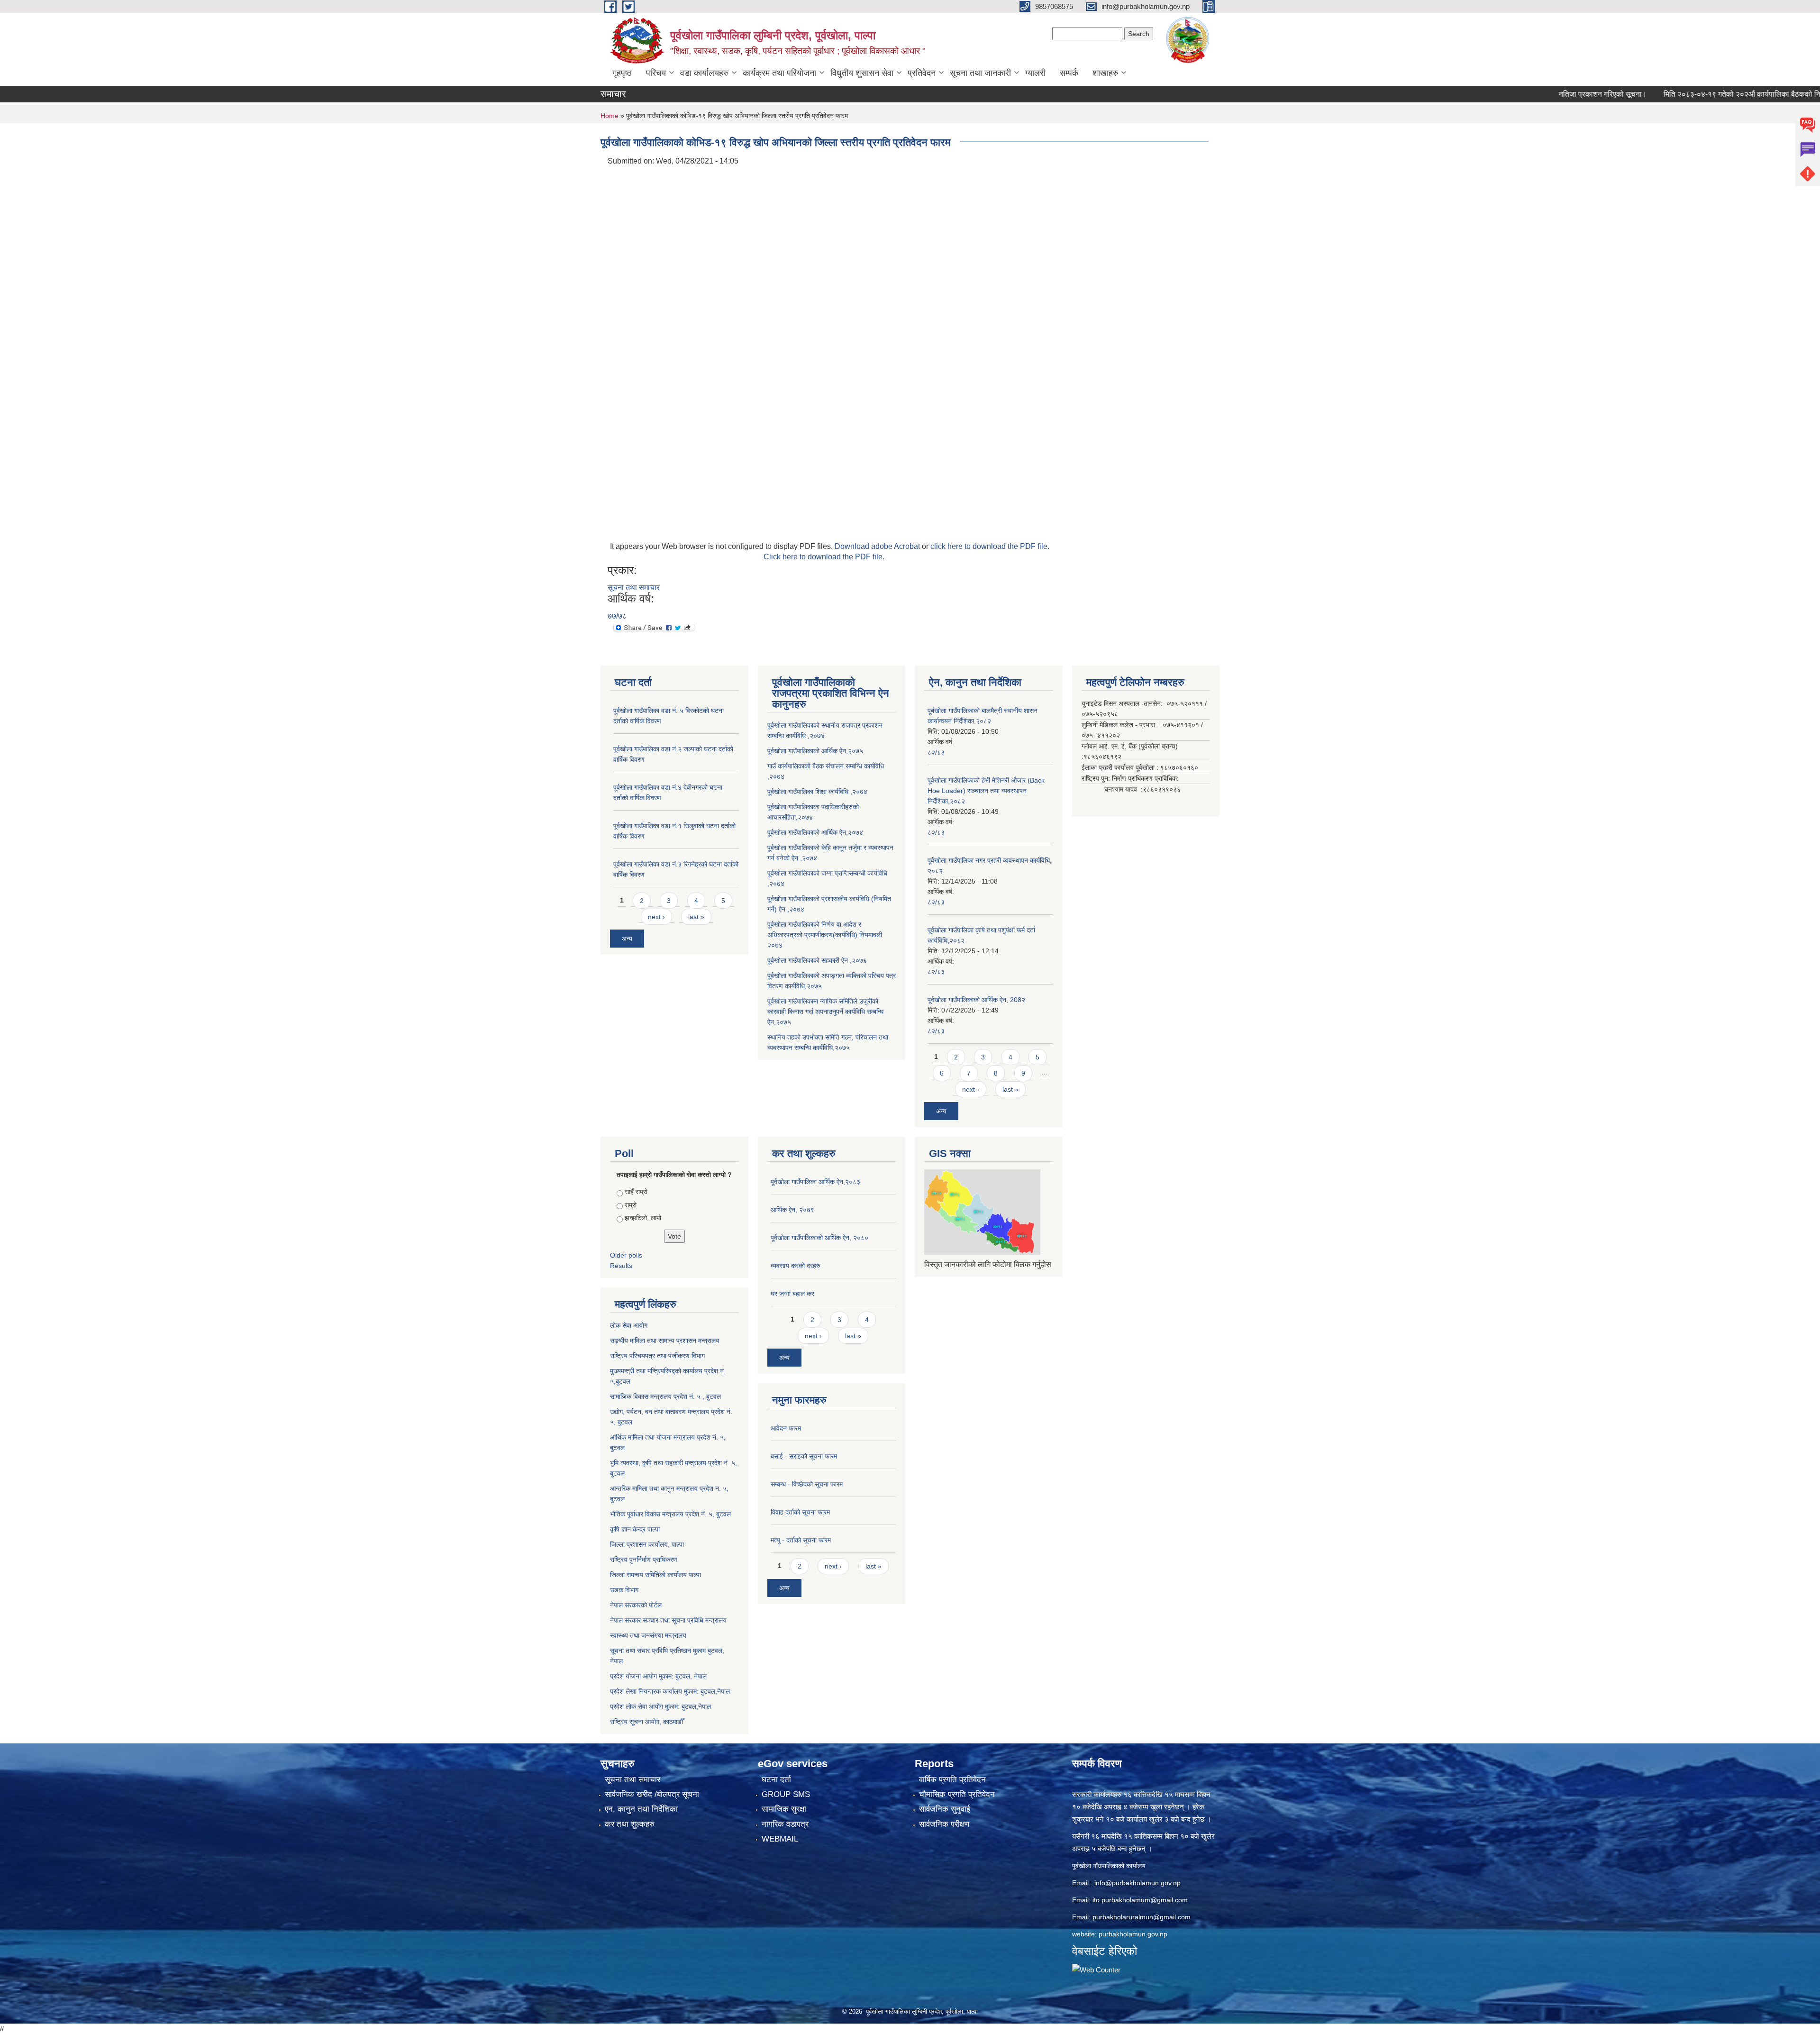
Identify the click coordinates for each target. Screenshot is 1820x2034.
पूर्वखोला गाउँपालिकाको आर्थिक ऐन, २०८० (819, 1238)
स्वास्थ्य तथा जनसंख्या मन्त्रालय (648, 1635)
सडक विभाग (624, 1590)
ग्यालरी (1035, 73)
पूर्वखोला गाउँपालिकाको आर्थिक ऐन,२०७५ (815, 751)
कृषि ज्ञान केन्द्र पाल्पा (635, 1529)
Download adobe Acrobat (878, 546)
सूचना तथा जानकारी (980, 73)
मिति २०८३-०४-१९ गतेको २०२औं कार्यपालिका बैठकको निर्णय (1681, 94)
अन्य (627, 939)
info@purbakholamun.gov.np (1137, 1883)
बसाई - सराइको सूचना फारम (804, 1456)
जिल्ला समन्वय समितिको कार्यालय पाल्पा (655, 1575)
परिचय (656, 73)
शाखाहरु (1105, 73)
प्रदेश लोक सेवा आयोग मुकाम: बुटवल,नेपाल (660, 1706)
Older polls (626, 1255)
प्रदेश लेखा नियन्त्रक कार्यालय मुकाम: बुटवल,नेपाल (670, 1691)
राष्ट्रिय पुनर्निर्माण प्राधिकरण (644, 1560)
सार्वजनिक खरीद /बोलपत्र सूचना (652, 1794)
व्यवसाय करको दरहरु (796, 1266)
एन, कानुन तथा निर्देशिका (641, 1809)
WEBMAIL (780, 1839)
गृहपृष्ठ (622, 73)
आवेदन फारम (786, 1428)
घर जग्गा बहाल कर (792, 1294)
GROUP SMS (786, 1794)
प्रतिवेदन (922, 73)
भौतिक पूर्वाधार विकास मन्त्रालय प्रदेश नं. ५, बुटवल (670, 1514)
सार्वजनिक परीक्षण (944, 1824)
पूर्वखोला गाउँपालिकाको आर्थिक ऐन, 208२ (976, 1000)
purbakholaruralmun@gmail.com (1142, 1917)
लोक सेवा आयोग (629, 1325)
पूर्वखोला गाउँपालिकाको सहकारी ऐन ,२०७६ (817, 960)
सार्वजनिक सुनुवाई (945, 1809)
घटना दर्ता (776, 1780)
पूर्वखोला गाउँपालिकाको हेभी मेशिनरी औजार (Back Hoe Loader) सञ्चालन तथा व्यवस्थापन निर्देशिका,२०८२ (986, 791)
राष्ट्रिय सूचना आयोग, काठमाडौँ (646, 1722)
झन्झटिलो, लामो (643, 1218)
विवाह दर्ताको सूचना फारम (800, 1512)
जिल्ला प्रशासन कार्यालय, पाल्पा (647, 1544)
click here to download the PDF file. (990, 546)
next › (656, 917)
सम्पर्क (1069, 73)
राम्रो (631, 1205)
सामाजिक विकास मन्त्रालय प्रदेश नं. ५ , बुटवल (665, 1396)
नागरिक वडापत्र (785, 1824)
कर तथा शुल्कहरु (630, 1824)
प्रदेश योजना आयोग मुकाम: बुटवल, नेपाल (658, 1676)
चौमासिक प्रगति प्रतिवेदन (957, 1794)
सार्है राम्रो (636, 1192)
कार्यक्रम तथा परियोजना (779, 73)
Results (621, 1266)
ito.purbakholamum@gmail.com (1140, 1900)
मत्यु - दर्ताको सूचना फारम (801, 1540)
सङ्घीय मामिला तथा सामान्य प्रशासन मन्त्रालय (665, 1341)
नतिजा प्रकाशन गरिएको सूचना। (1538, 94)
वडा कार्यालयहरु (704, 73)
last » (696, 917)
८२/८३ (936, 752)
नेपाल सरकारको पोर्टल (636, 1605)
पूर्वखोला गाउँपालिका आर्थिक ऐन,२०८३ (815, 1182)
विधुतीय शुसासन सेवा (862, 73)
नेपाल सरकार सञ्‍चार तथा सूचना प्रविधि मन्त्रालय (668, 1620)
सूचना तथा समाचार (634, 588)
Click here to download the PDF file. (824, 557)
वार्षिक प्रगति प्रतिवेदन (952, 1780)
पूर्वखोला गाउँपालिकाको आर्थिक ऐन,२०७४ (815, 832)
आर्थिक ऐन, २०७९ (792, 1210)
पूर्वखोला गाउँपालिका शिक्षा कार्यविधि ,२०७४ (817, 792)
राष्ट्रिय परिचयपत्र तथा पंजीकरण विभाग (657, 1356)
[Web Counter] (1096, 1969)
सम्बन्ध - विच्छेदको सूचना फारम (807, 1484)
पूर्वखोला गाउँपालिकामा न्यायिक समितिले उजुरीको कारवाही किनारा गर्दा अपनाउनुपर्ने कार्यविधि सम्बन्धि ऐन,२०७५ (825, 1012)
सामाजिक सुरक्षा (784, 1809)
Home (610, 116)
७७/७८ (617, 616)
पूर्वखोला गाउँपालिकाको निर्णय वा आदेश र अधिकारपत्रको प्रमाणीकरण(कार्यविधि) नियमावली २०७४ (825, 935)
